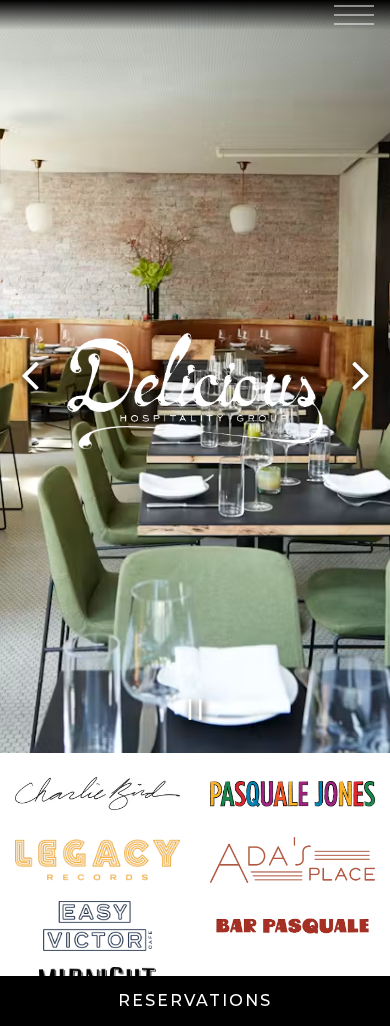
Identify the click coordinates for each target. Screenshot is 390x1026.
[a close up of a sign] (97, 862)
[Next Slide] (360, 378)
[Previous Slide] (30, 378)
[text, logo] (97, 928)
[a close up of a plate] (292, 862)
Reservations (195, 1000)
